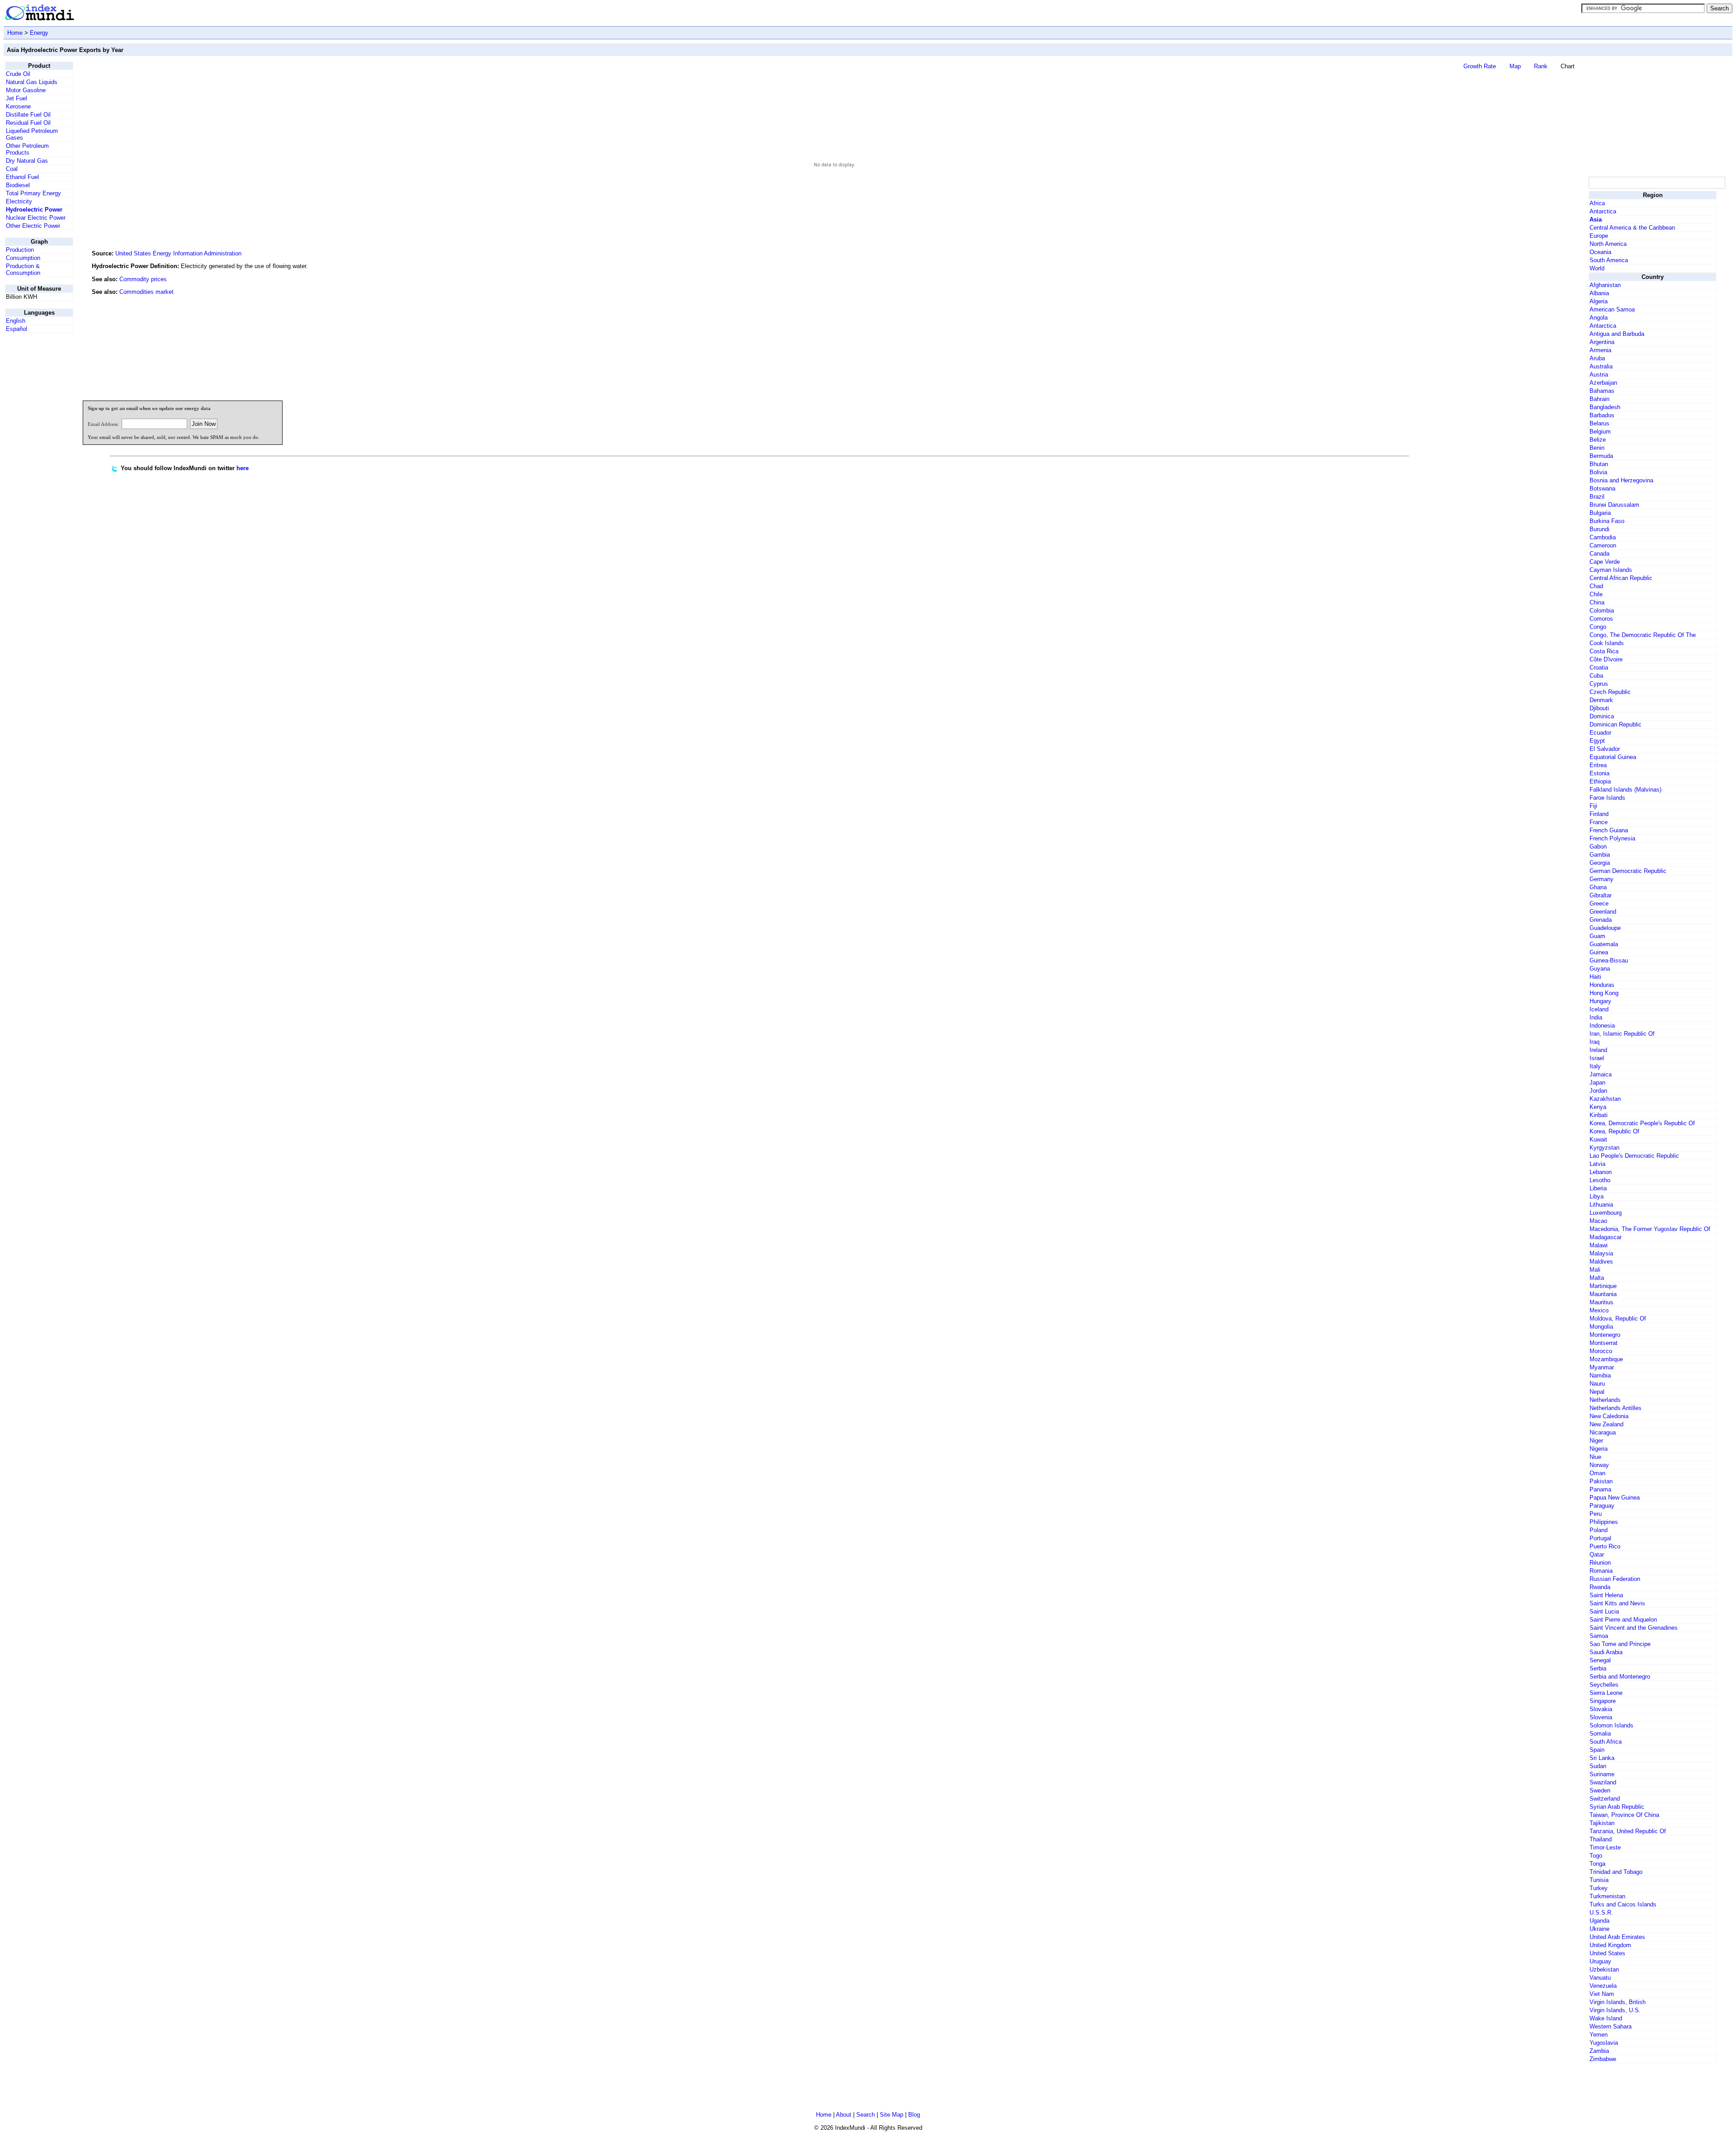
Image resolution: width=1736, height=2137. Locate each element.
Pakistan (1601, 1481)
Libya (1597, 1196)
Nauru (1597, 1384)
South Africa (1606, 1742)
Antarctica (1603, 211)
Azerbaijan (1603, 383)
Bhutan (1599, 464)
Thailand (1601, 1839)
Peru (1596, 1514)
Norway (1599, 1465)
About (844, 2115)
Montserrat (1604, 1343)
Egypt (1597, 741)
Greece (1599, 903)
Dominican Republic (1616, 724)
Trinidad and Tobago (1616, 1872)
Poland (1599, 1530)
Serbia (1598, 1668)
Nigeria (1599, 1449)
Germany (1602, 879)
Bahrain (1599, 399)
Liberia (1598, 1188)
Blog (914, 2115)
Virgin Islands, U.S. (1615, 2010)
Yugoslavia (1604, 2043)
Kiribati (1599, 1115)
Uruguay (1600, 1961)
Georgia (1600, 863)
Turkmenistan (1607, 1896)
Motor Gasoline (26, 90)
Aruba (1597, 358)
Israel (1597, 1058)
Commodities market (146, 292)
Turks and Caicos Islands (1623, 1904)
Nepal (1597, 1392)
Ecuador (1600, 733)
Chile (1596, 594)
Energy (39, 33)
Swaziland (1603, 1782)
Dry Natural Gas (27, 161)
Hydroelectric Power (34, 210)
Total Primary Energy (33, 193)
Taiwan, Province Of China (1624, 1815)
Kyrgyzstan (1604, 1148)
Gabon (1598, 847)
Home (15, 33)
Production (20, 250)
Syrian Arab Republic (1617, 1807)
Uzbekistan (1604, 1970)
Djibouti (1599, 708)
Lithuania (1601, 1205)
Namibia (1600, 1375)
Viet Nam (1602, 1994)
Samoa (1599, 1636)
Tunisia (1599, 1880)
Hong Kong (1604, 993)
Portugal (1600, 1538)
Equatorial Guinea (1613, 757)
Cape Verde (1605, 562)
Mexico (1599, 1310)
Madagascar (1606, 1237)
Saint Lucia (1604, 1611)
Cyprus (1599, 684)
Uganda (1599, 1921)
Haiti (1595, 977)
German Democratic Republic (1628, 871)
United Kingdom (1610, 1945)
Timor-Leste (1605, 1847)
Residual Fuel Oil (28, 123)
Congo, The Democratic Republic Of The (1643, 635)
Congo (1598, 627)
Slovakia (1601, 1709)
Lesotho (1600, 1180)
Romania (1601, 1571)
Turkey (1599, 1888)
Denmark (1601, 700)
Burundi (1599, 529)
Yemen (1599, 2035)
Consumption (23, 258)
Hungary (1600, 1001)
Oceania (1600, 252)
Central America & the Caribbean (1632, 228)
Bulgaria (1600, 513)
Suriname (1602, 1774)
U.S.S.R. (1601, 1913)
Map (1515, 66)
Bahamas (1602, 391)
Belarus (1599, 423)
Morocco (1601, 1351)
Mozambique (1606, 1359)
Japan (1597, 1083)
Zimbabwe (1603, 2059)
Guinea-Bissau (1609, 960)
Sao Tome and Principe (1620, 1644)
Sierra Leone (1606, 1693)
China (1597, 602)
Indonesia (1602, 1026)
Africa (1597, 203)
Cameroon (1603, 545)
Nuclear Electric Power (36, 218)
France (1599, 822)
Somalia (1600, 1734)
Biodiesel (18, 185)
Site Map (892, 2115)
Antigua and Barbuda (1617, 334)
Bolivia (1598, 472)
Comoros (1601, 619)
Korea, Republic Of (1614, 1131)
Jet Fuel (17, 98)
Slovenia (1601, 1717)
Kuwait (1598, 1139)
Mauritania (1603, 1294)
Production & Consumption (23, 269)
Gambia (1600, 855)
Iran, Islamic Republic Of (1622, 1034)
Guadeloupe (1605, 928)
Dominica (1602, 716)
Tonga (1597, 1864)
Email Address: (103, 424)
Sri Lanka (1602, 1758)
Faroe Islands (1607, 798)
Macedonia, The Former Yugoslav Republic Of (1650, 1229)
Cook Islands (1607, 643)
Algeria (1599, 301)
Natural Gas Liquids (32, 82)
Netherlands (1605, 1400)
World (1597, 268)
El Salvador (1605, 749)
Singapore (1603, 1701)
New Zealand (1606, 1424)
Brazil (1597, 497)
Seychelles (1604, 1685)
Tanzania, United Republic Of (1628, 1831)
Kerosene (18, 106)
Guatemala (1604, 944)
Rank (1541, 66)
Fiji (1593, 806)
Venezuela (1603, 1986)
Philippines (1604, 1522)
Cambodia (1603, 537)
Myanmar (1602, 1367)
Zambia (1599, 2051)
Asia (1596, 219)
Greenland (1603, 912)
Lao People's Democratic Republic (1634, 1156)
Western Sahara (1611, 2026)
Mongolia (1601, 1327)
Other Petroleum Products (27, 149)
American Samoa (1612, 309)
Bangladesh (1605, 407)
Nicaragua (1603, 1432)
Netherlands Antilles (1616, 1408)
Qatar (1597, 1554)
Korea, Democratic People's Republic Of (1642, 1123)
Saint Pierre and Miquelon (1623, 1620)
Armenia (1600, 350)
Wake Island (1606, 2018)
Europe (1599, 236)
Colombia (1602, 611)
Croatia (1599, 668)
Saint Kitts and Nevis (1617, 1603)
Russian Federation (1615, 1579)
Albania (1599, 293)
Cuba (1596, 676)
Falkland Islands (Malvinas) (1625, 790)
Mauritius (1602, 1302)
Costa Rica (1604, 651)
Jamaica (1601, 1074)
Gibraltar (1601, 895)
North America (1608, 244)
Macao (1598, 1221)
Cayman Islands (1611, 570)
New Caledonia (1609, 1416)
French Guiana (1609, 830)
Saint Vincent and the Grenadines (1634, 1628)
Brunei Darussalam (1614, 505)
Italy (1595, 1066)
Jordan (1598, 1091)
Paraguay (1602, 1506)
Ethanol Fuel (22, 177)
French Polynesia (1612, 838)
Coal (12, 169)
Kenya (1598, 1107)
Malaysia (1601, 1253)
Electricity (19, 201)
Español (17, 329)
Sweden (1600, 1790)
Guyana (1600, 969)
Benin (1597, 448)
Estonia (1599, 773)
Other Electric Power (33, 226)
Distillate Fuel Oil (28, 115)
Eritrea (1598, 765)
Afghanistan (1605, 285)
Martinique (1603, 1286)
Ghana (1598, 887)
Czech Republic (1610, 692)
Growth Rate (1480, 66)
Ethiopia (1600, 781)
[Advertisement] (1519, 332)
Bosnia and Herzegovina (1621, 480)
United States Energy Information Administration (178, 253)
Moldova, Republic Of (1618, 1319)
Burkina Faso (1607, 521)
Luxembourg (1606, 1213)
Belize (1598, 440)
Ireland (1598, 1050)
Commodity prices (143, 279)
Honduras (1602, 985)
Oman (1597, 1473)
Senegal (1600, 1660)
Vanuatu (1600, 1978)
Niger (1596, 1441)
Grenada (1601, 920)
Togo (1596, 1856)
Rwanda (1600, 1587)
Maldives (1601, 1262)
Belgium (1600, 432)
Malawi (1599, 1245)
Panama (1600, 1489)
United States (1607, 1953)
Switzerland (1605, 1799)
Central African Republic (1621, 578)
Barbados (1602, 415)
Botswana (1602, 488)
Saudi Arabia (1606, 1652)
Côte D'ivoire (1606, 659)
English (16, 321)
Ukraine (1599, 1929)
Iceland (1599, 1009)
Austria (1599, 375)
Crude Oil (18, 74)
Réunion (1600, 1563)
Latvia (1597, 1164)
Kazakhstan (1605, 1099)
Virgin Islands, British (1618, 2002)
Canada (1599, 554)
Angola (1599, 318)
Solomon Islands (1611, 1725)
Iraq (1594, 1042)
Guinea (1599, 952)
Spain (1597, 1750)
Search (866, 2115)
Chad (1596, 586)
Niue (1595, 1457)
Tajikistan (1602, 1823)
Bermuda (1601, 456)
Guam (1597, 936)
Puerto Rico (1605, 1546)
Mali (1595, 1270)
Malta (1597, 1278)
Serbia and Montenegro (1620, 1677)
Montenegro (1605, 1335)
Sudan (1598, 1766)
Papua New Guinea (1615, 1498)
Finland (1599, 814)
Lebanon (1601, 1172)
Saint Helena (1606, 1595)
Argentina (1602, 342)
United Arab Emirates (1617, 1937)
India (1596, 1017)
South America (1609, 260)
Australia (1601, 366)
